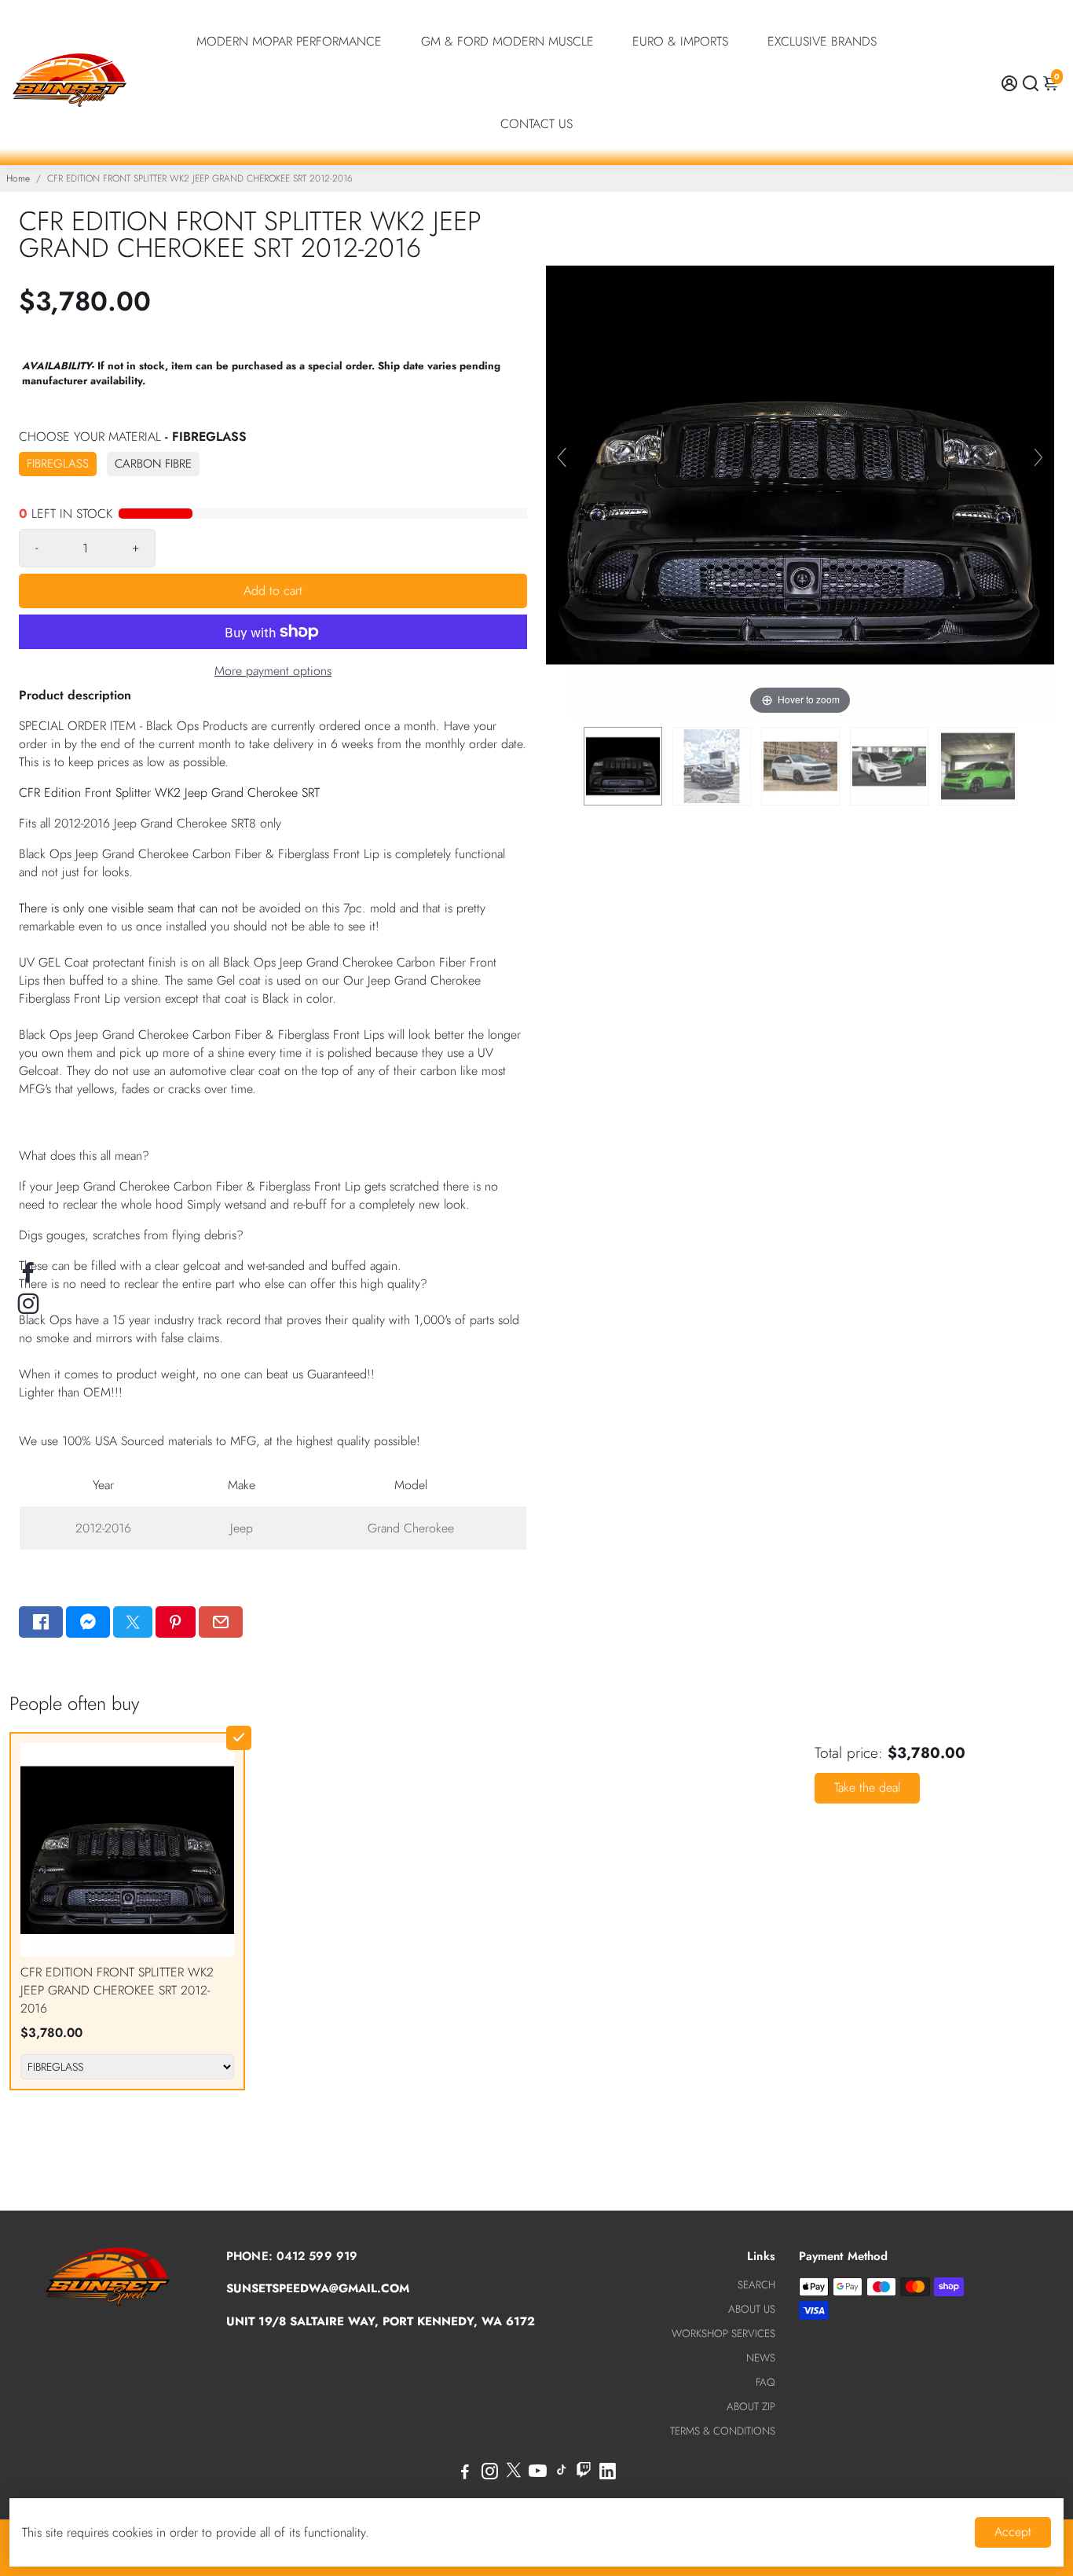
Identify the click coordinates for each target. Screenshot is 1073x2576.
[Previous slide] (562, 457)
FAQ (765, 2382)
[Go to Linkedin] (608, 2474)
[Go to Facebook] (41, 1622)
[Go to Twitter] (133, 1622)
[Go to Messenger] (88, 1622)
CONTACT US (536, 124)
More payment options (273, 671)
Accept (1013, 2532)
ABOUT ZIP (751, 2407)
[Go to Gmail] (221, 1622)
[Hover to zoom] (800, 463)
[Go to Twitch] (584, 2474)
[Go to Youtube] (538, 2474)
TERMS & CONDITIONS (723, 2431)
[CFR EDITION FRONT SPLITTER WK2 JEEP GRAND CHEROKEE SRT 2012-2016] (623, 766)
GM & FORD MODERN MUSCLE (507, 41)
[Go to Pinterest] (175, 1622)
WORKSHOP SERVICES (723, 2334)
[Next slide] (1038, 457)
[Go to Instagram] (490, 2474)
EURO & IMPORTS (680, 41)
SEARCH (756, 2285)
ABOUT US (752, 2309)
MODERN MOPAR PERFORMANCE (289, 41)
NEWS (761, 2358)
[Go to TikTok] (562, 2474)
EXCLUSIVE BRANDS (822, 41)
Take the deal (867, 1787)
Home (18, 178)
